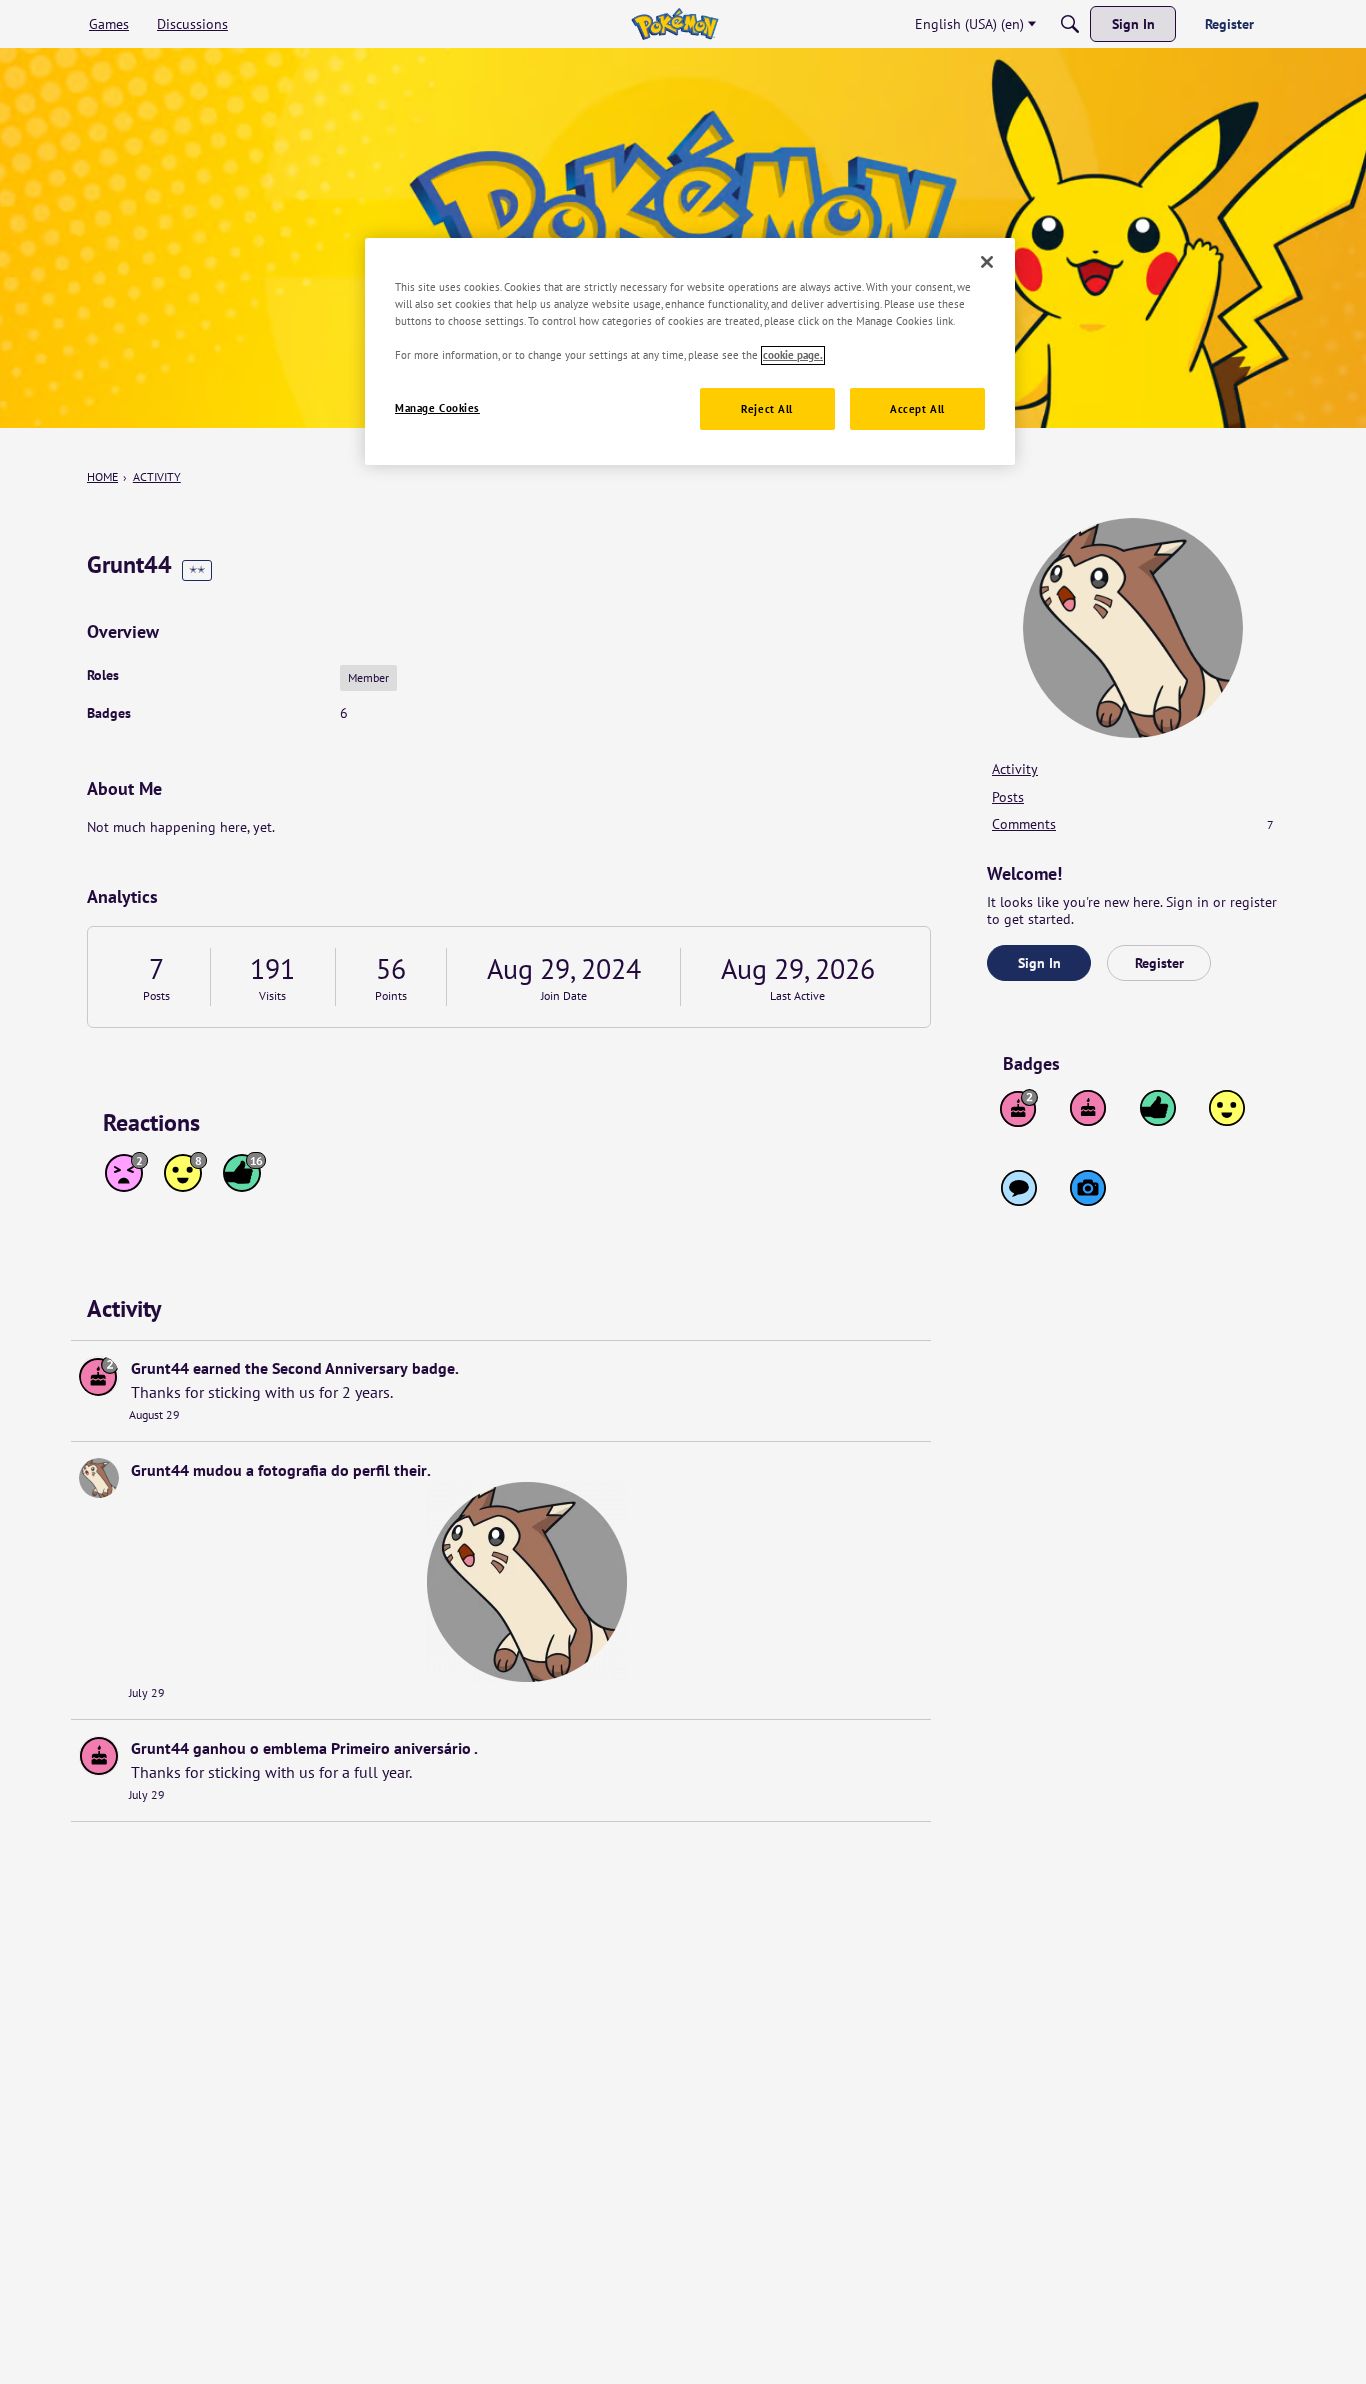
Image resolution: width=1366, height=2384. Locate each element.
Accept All (917, 409)
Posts (156, 995)
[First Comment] (1019, 1188)
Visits (272, 995)
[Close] (987, 262)
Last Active (797, 995)
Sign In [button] (1039, 963)
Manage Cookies (437, 408)
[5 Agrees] (1227, 1108)
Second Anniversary (340, 1368)
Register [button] (1159, 963)
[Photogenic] (1088, 1188)
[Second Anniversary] (1019, 1108)
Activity (1015, 769)
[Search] (1070, 24)
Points (391, 995)
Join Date (564, 995)
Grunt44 (160, 1368)
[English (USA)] (674, 24)
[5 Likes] (1158, 1108)
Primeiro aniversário (401, 1748)
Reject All (767, 409)
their (410, 1470)
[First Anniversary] (1088, 1108)
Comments (1133, 824)
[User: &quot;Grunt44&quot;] (99, 1376)
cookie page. (793, 355)
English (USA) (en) (969, 24)
